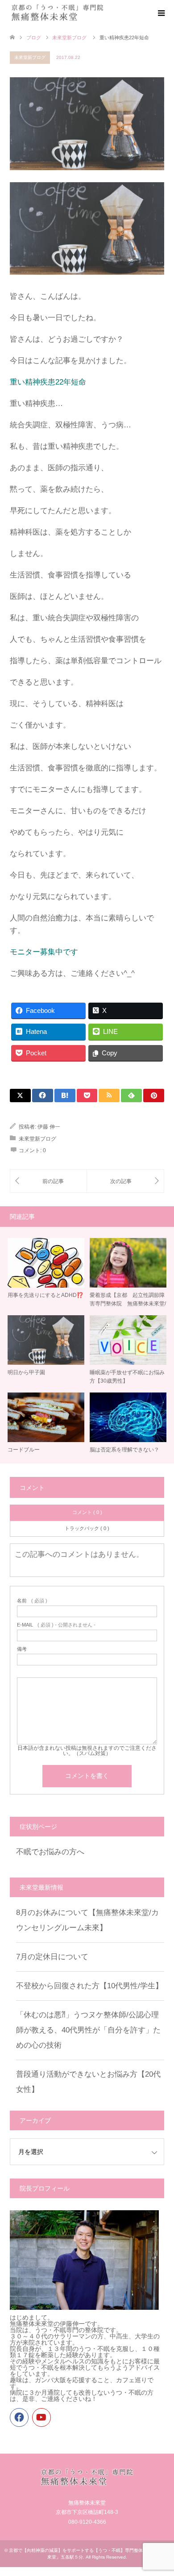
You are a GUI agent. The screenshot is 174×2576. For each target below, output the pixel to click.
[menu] (161, 13)
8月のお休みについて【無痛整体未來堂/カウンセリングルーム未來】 (87, 1920)
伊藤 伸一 (49, 1127)
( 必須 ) (32, 1601)
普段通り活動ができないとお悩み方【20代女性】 (88, 2082)
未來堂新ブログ (30, 57)
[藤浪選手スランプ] (48, 1181)
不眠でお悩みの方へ (50, 1852)
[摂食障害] (125, 1181)
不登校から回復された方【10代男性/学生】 (89, 1986)
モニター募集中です (44, 952)
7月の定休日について (52, 1957)
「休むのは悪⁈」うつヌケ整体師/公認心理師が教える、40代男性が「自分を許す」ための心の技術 (88, 2030)
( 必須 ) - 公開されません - (56, 1625)
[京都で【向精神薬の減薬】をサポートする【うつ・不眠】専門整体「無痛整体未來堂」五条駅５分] (58, 13)
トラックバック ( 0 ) (87, 1528)
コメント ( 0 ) (87, 1512)
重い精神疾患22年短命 (48, 382)
